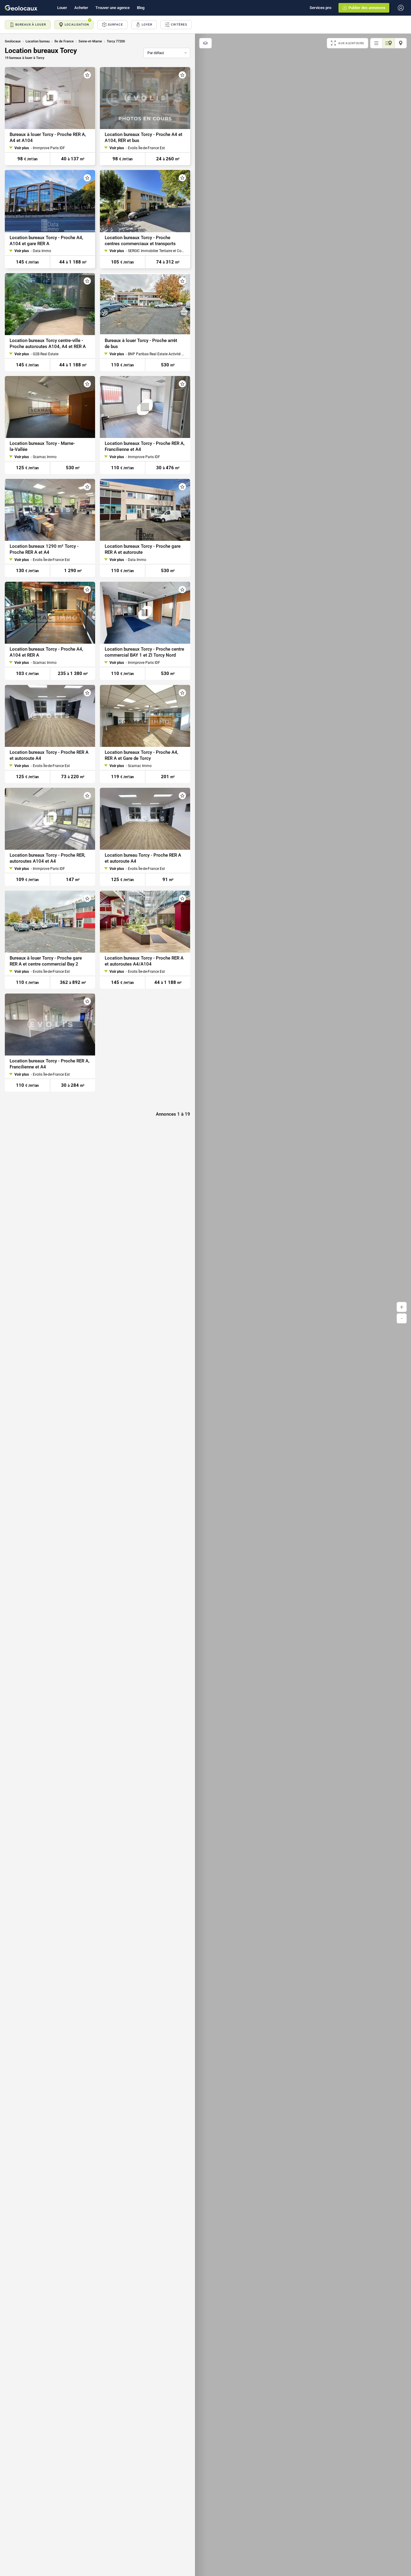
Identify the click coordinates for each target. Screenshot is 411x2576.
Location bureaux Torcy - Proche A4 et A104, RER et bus (144, 137)
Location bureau (38, 41)
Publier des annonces (367, 8)
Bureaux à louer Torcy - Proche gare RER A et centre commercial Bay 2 (46, 961)
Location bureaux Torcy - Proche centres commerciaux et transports (140, 241)
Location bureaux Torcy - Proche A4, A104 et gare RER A (46, 241)
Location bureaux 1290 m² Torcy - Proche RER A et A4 (44, 549)
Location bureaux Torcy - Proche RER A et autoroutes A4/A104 (144, 961)
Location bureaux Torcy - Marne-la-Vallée (42, 446)
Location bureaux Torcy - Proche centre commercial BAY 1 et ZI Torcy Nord (144, 652)
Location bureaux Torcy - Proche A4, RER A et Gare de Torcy (141, 755)
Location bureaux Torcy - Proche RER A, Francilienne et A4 (145, 446)
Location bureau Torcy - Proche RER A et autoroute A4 (143, 858)
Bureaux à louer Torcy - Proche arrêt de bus (141, 344)
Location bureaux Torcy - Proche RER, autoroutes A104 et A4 (47, 858)
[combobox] (167, 53)
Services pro (320, 8)
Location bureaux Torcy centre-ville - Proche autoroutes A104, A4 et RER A (48, 344)
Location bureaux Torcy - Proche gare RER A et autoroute (143, 549)
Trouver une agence (113, 8)
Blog (141, 8)
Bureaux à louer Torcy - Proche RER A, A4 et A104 (48, 137)
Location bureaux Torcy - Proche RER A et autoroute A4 (49, 755)
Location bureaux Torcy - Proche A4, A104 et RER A (46, 652)
